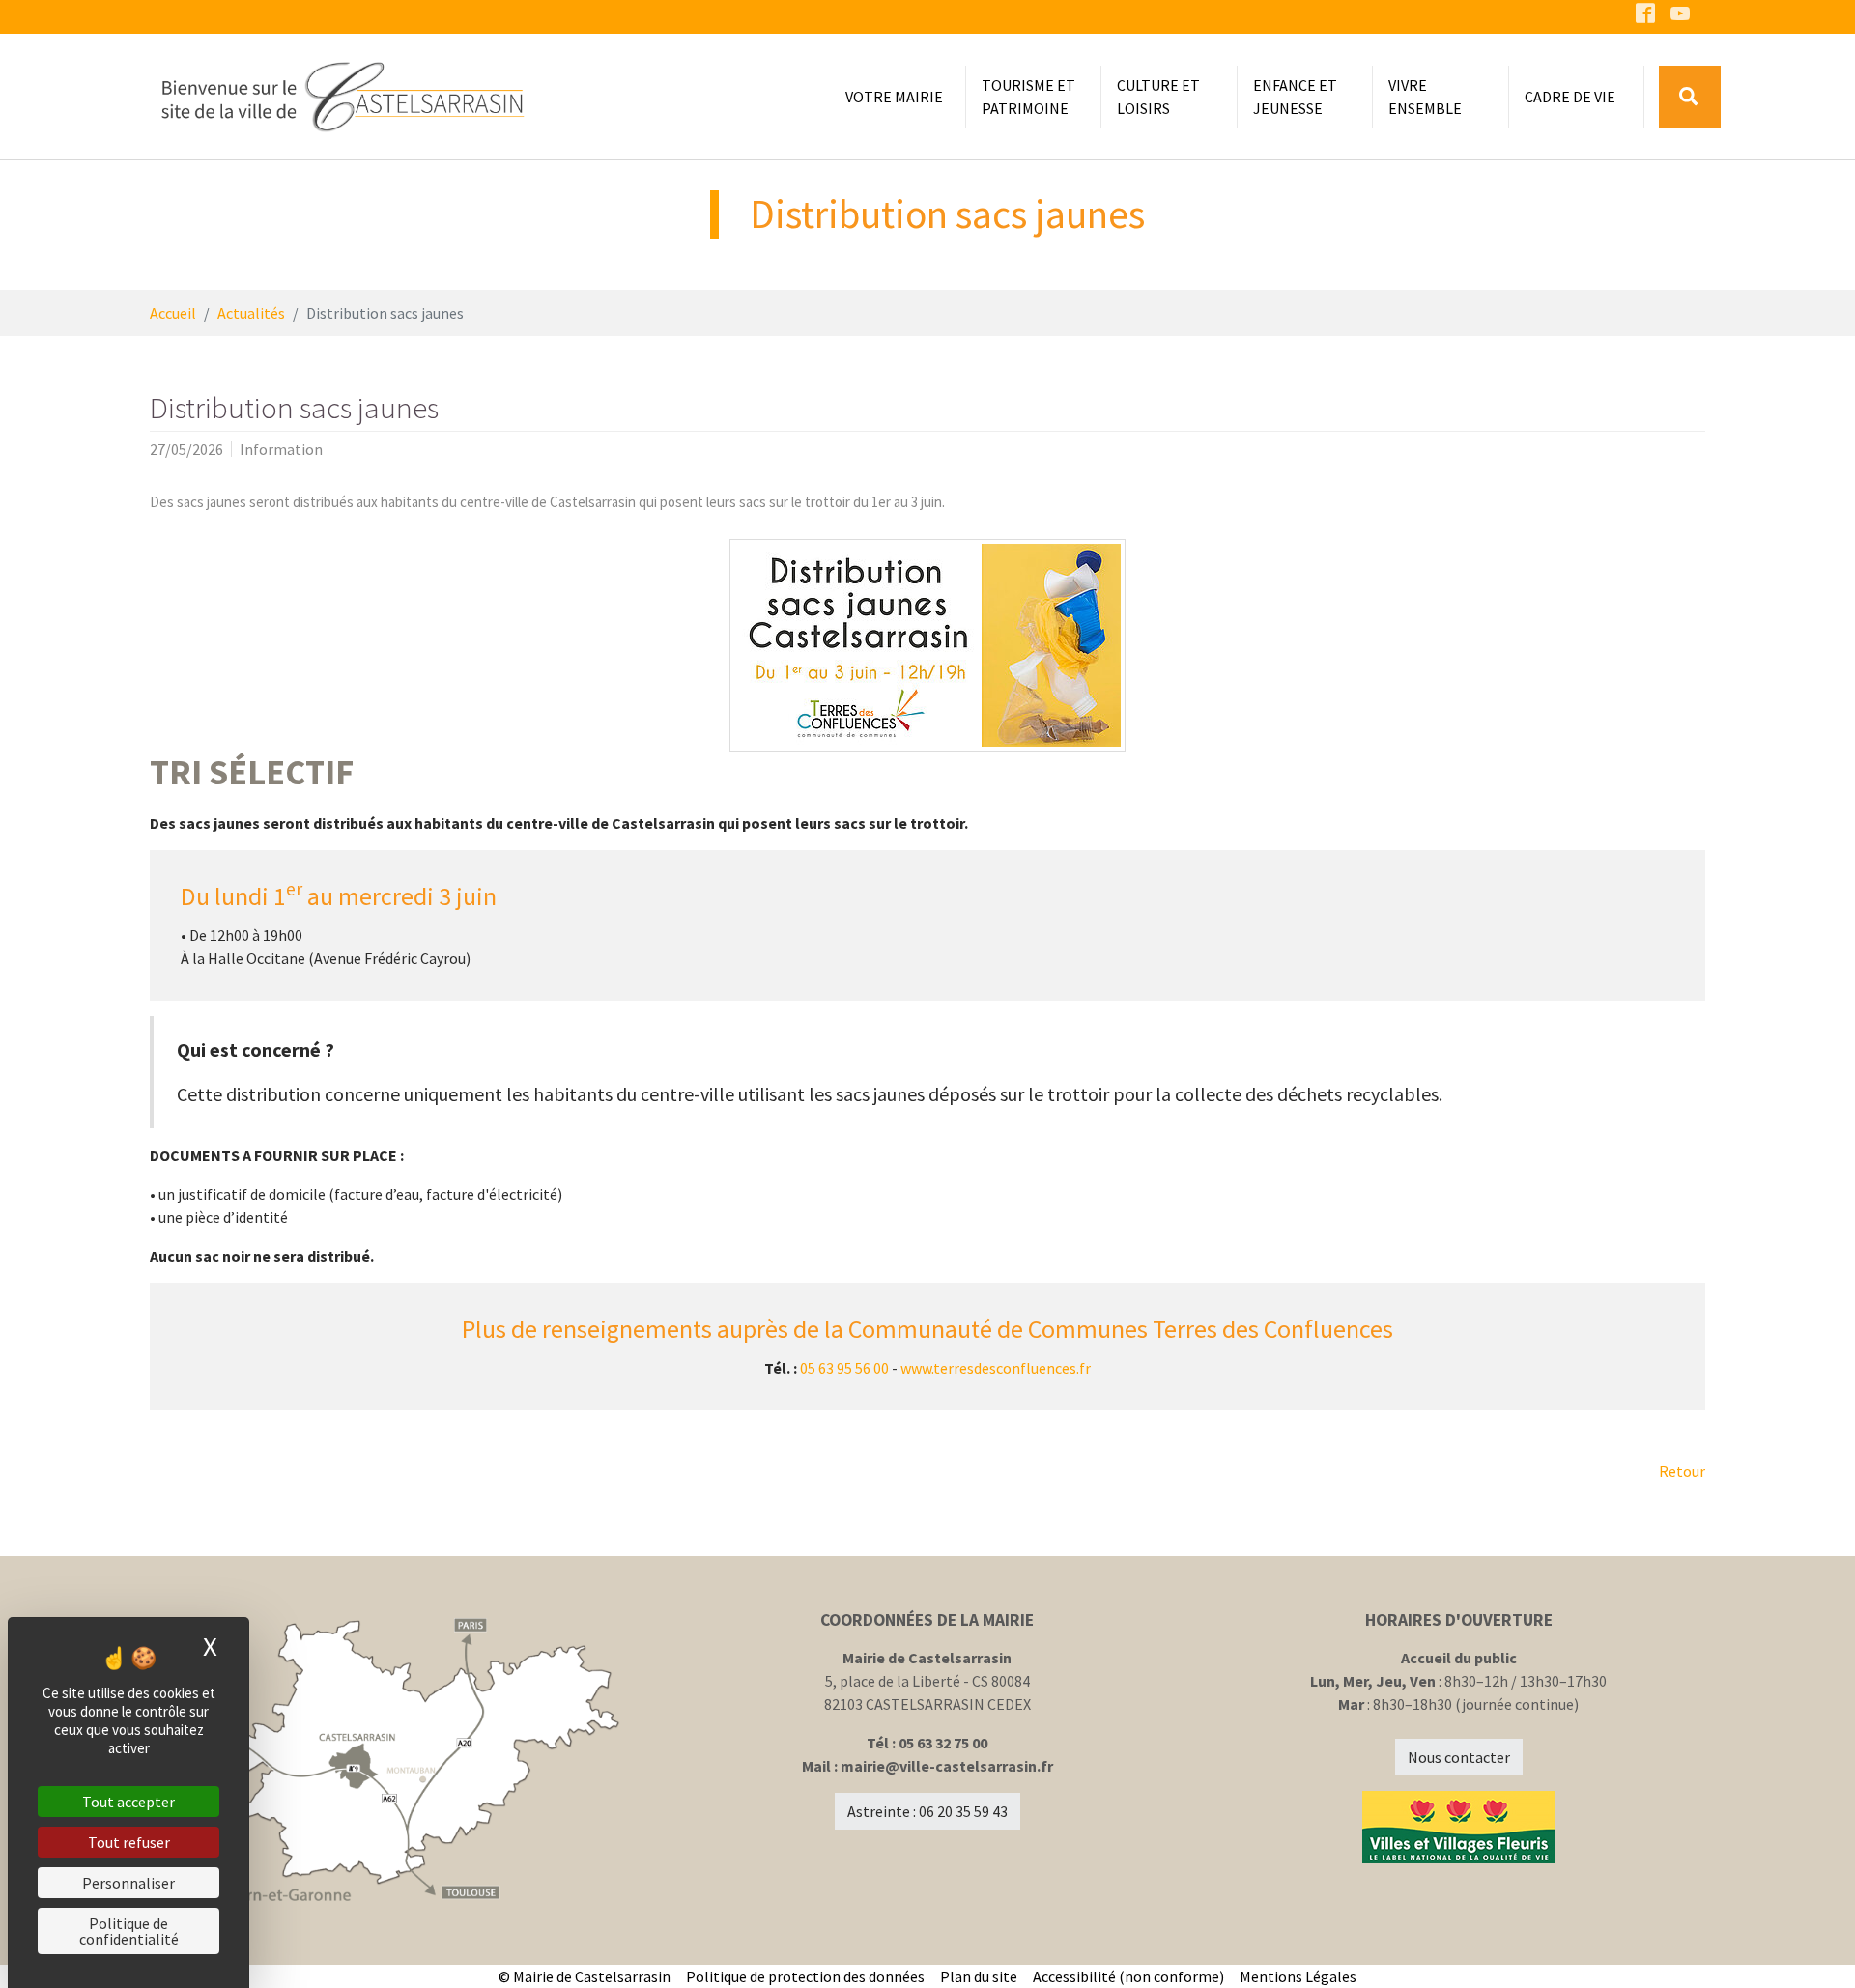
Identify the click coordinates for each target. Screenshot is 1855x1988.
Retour (1682, 1471)
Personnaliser (128, 1883)
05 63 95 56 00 (844, 1368)
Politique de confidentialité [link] (129, 1931)
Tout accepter (128, 1802)
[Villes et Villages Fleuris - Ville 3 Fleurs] (1459, 1827)
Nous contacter (1459, 1757)
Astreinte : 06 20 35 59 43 (927, 1811)
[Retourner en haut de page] (1812, 1945)
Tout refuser (129, 1842)
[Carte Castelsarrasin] (396, 1761)
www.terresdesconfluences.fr (996, 1368)
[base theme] (342, 97)
